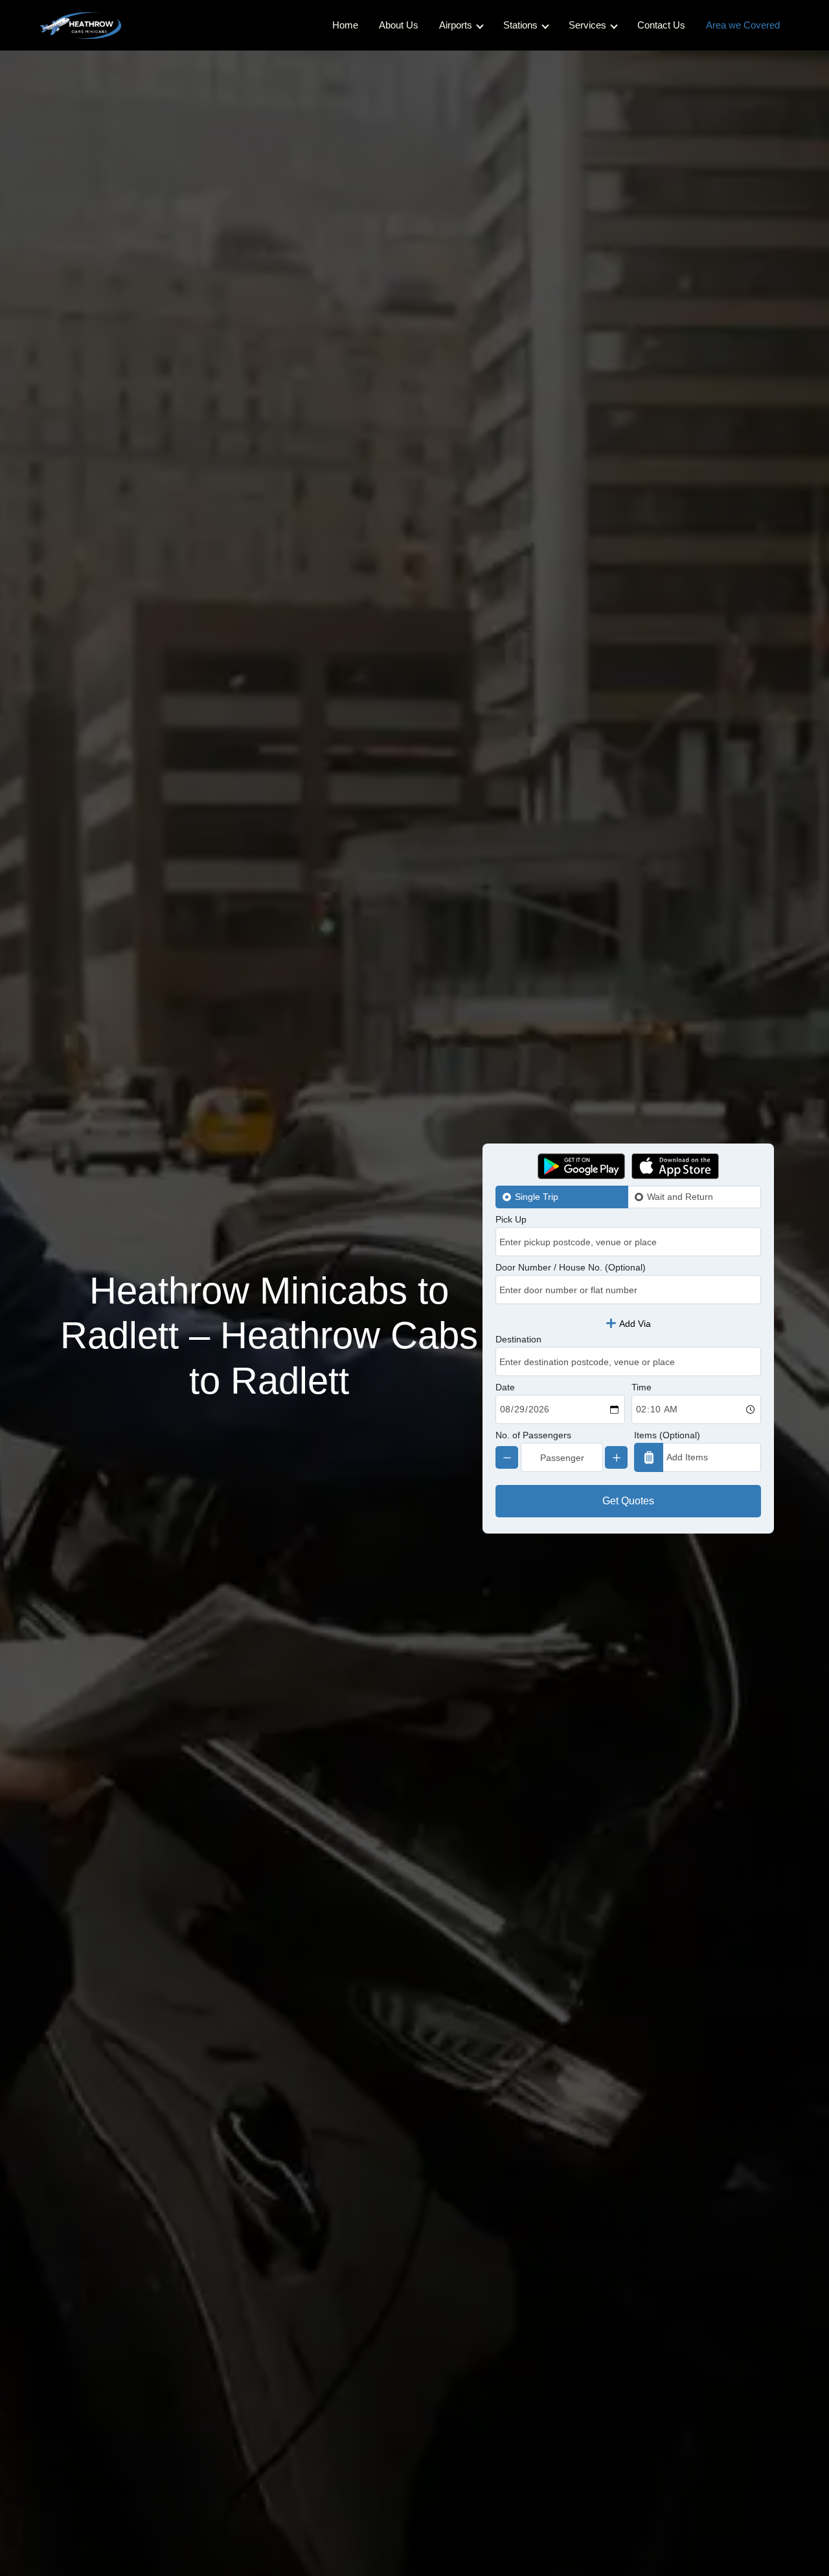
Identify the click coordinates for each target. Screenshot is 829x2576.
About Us (399, 25)
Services (587, 25)
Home (345, 25)
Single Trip (537, 1197)
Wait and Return (680, 1197)
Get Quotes (628, 1501)
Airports (456, 25)
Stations (520, 25)
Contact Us (661, 25)
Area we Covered (743, 25)
